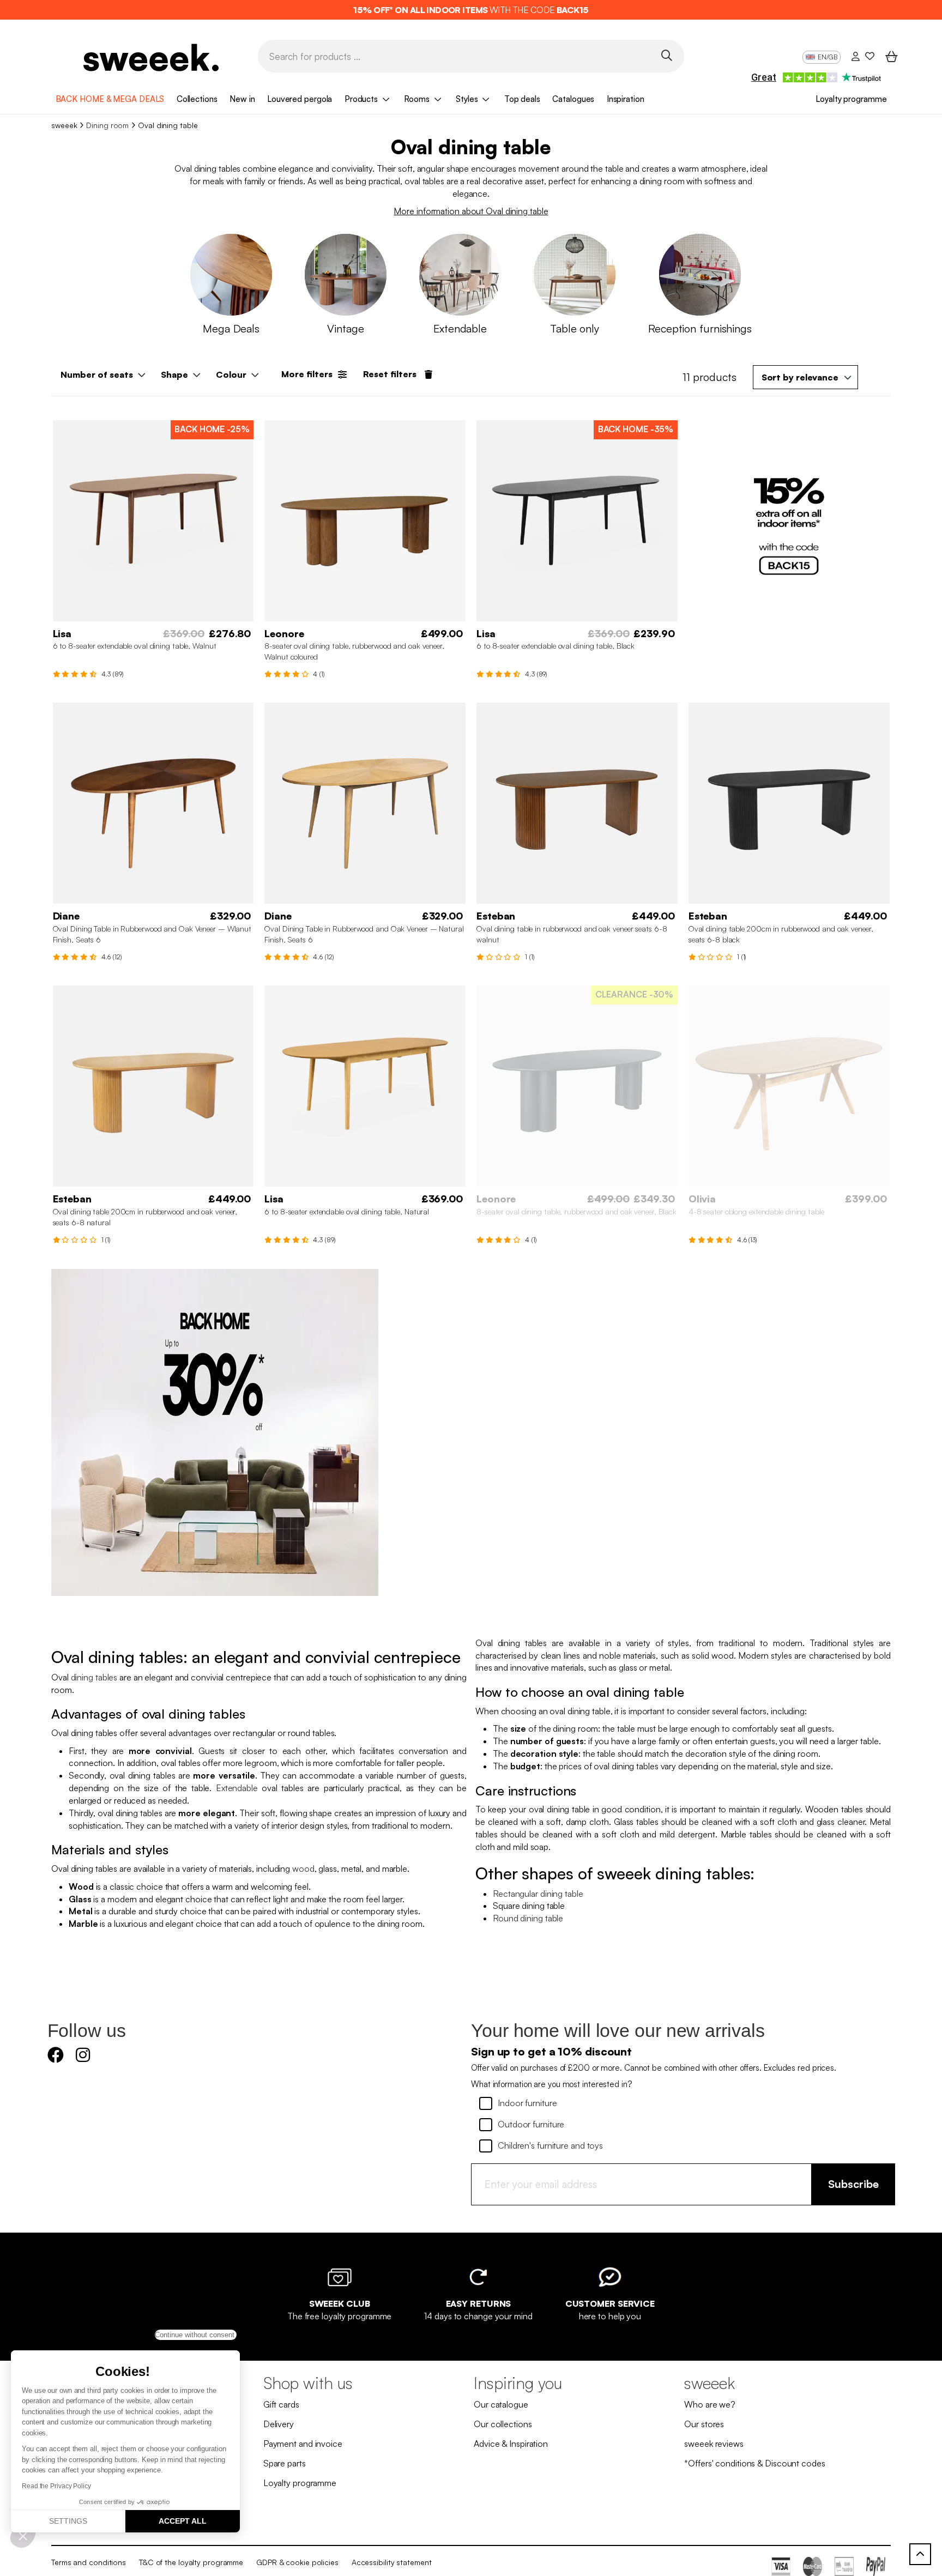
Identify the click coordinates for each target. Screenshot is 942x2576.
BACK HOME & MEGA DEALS (110, 99)
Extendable (237, 1788)
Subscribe (853, 2184)
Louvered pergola (300, 99)
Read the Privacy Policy (56, 2486)
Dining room (107, 125)
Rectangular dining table (538, 1894)
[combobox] (805, 377)
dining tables (94, 1677)
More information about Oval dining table (471, 211)
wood (303, 1868)
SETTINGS (68, 2521)
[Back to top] (920, 2554)
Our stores (704, 2424)
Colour (231, 374)
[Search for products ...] (666, 55)
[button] (23, 2536)
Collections (197, 99)
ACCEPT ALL (183, 2521)
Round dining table (528, 1918)
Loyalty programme (851, 99)
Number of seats (97, 374)
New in (242, 99)
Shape (174, 374)
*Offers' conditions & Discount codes (754, 2463)
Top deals (522, 99)
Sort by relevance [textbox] (800, 377)
